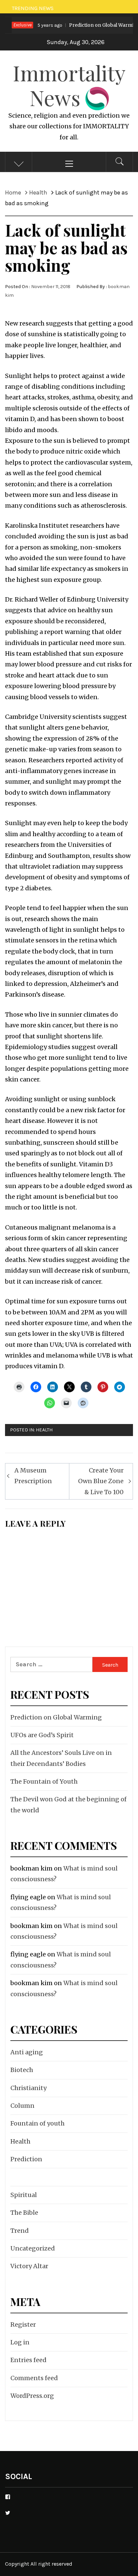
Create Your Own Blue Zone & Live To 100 (101, 1481)
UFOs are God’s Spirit (42, 1735)
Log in (20, 2342)
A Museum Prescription (33, 1476)
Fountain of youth (38, 2123)
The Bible (24, 2213)
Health (44, 1430)
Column (22, 2106)
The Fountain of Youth (44, 1781)
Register (23, 2325)
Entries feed (28, 2360)
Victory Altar (29, 2266)
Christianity (28, 2088)
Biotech (22, 2070)
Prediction (26, 2159)
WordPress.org (32, 2396)
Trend (20, 2231)
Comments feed (34, 2378)
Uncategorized (33, 2248)
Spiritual (24, 2195)
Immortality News (69, 85)
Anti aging (27, 2052)
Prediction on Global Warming (80, 25)
